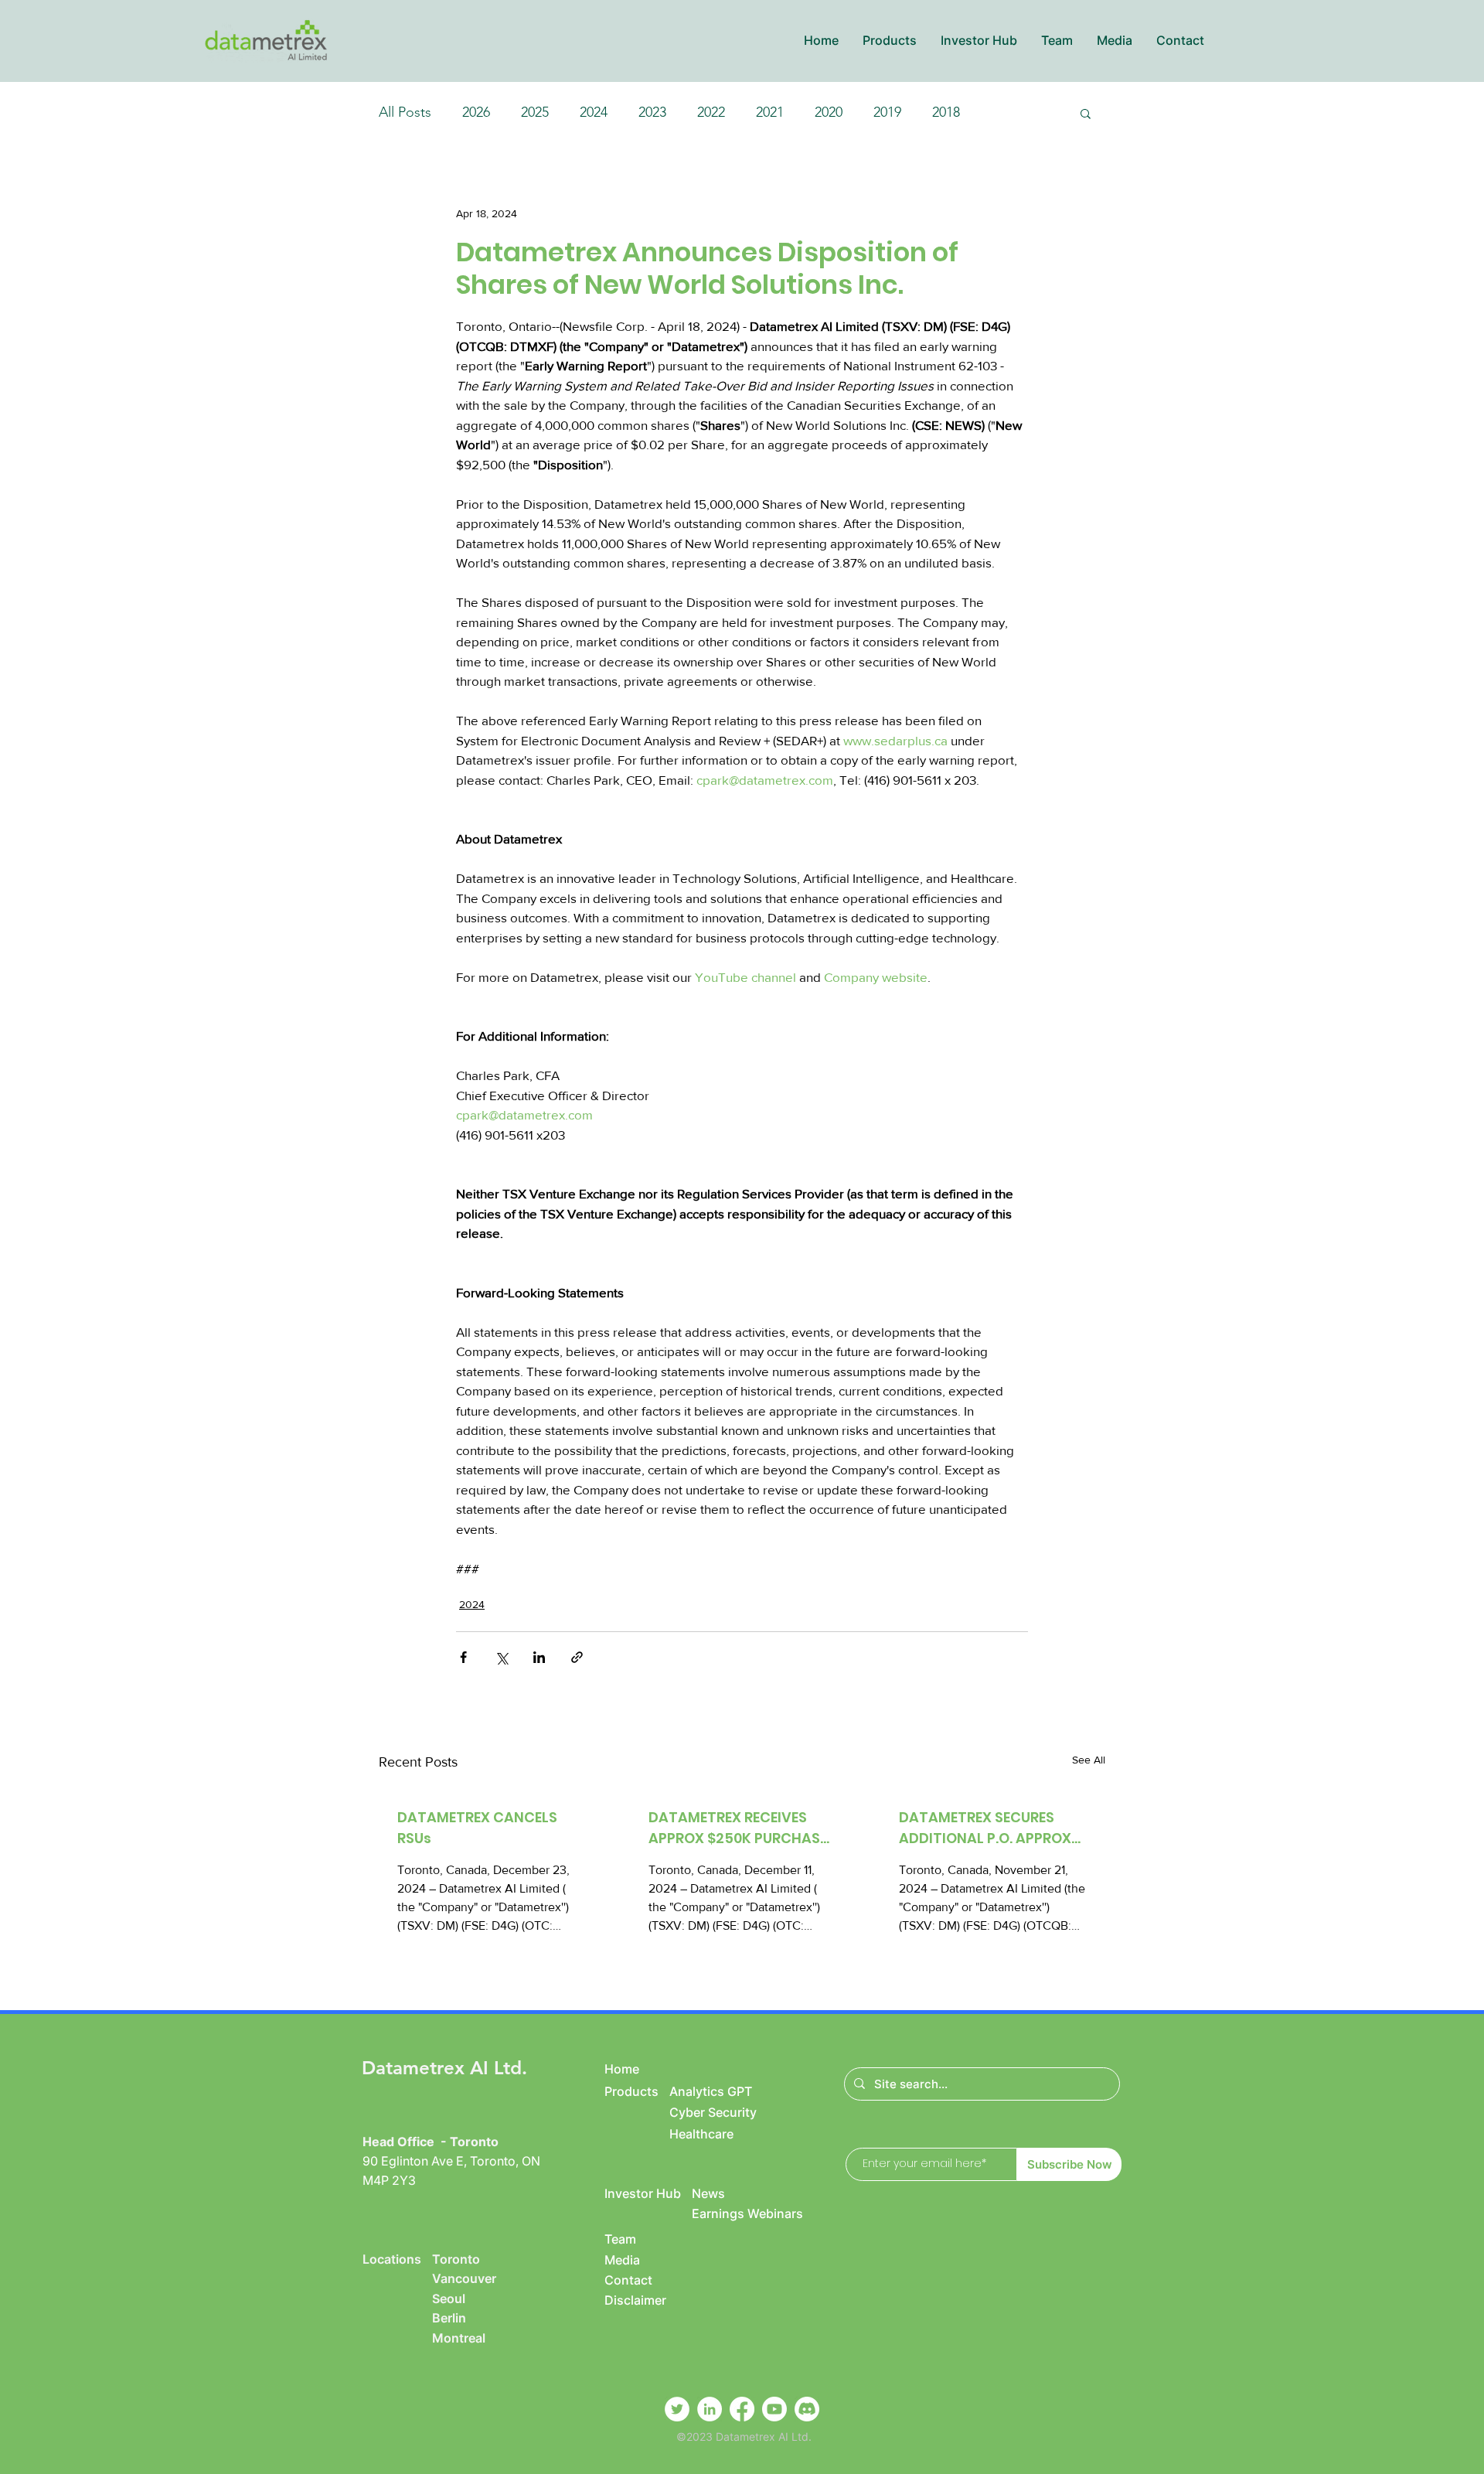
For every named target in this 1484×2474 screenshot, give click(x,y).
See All (1089, 1760)
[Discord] (807, 2409)
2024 (594, 112)
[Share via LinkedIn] (539, 1657)
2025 (535, 112)
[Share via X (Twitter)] (501, 1657)
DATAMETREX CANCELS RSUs (477, 1828)
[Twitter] (677, 2409)
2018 (946, 112)
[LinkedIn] (710, 2409)
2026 (476, 112)
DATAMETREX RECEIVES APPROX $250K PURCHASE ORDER (738, 1828)
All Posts (405, 112)
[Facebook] (742, 2409)
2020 (829, 112)
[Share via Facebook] (463, 1657)
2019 (887, 112)
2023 (652, 112)
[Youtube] (774, 2409)
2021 (770, 112)
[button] (889, 41)
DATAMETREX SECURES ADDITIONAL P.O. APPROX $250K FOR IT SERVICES (985, 1828)
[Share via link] (577, 1657)
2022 (711, 112)
